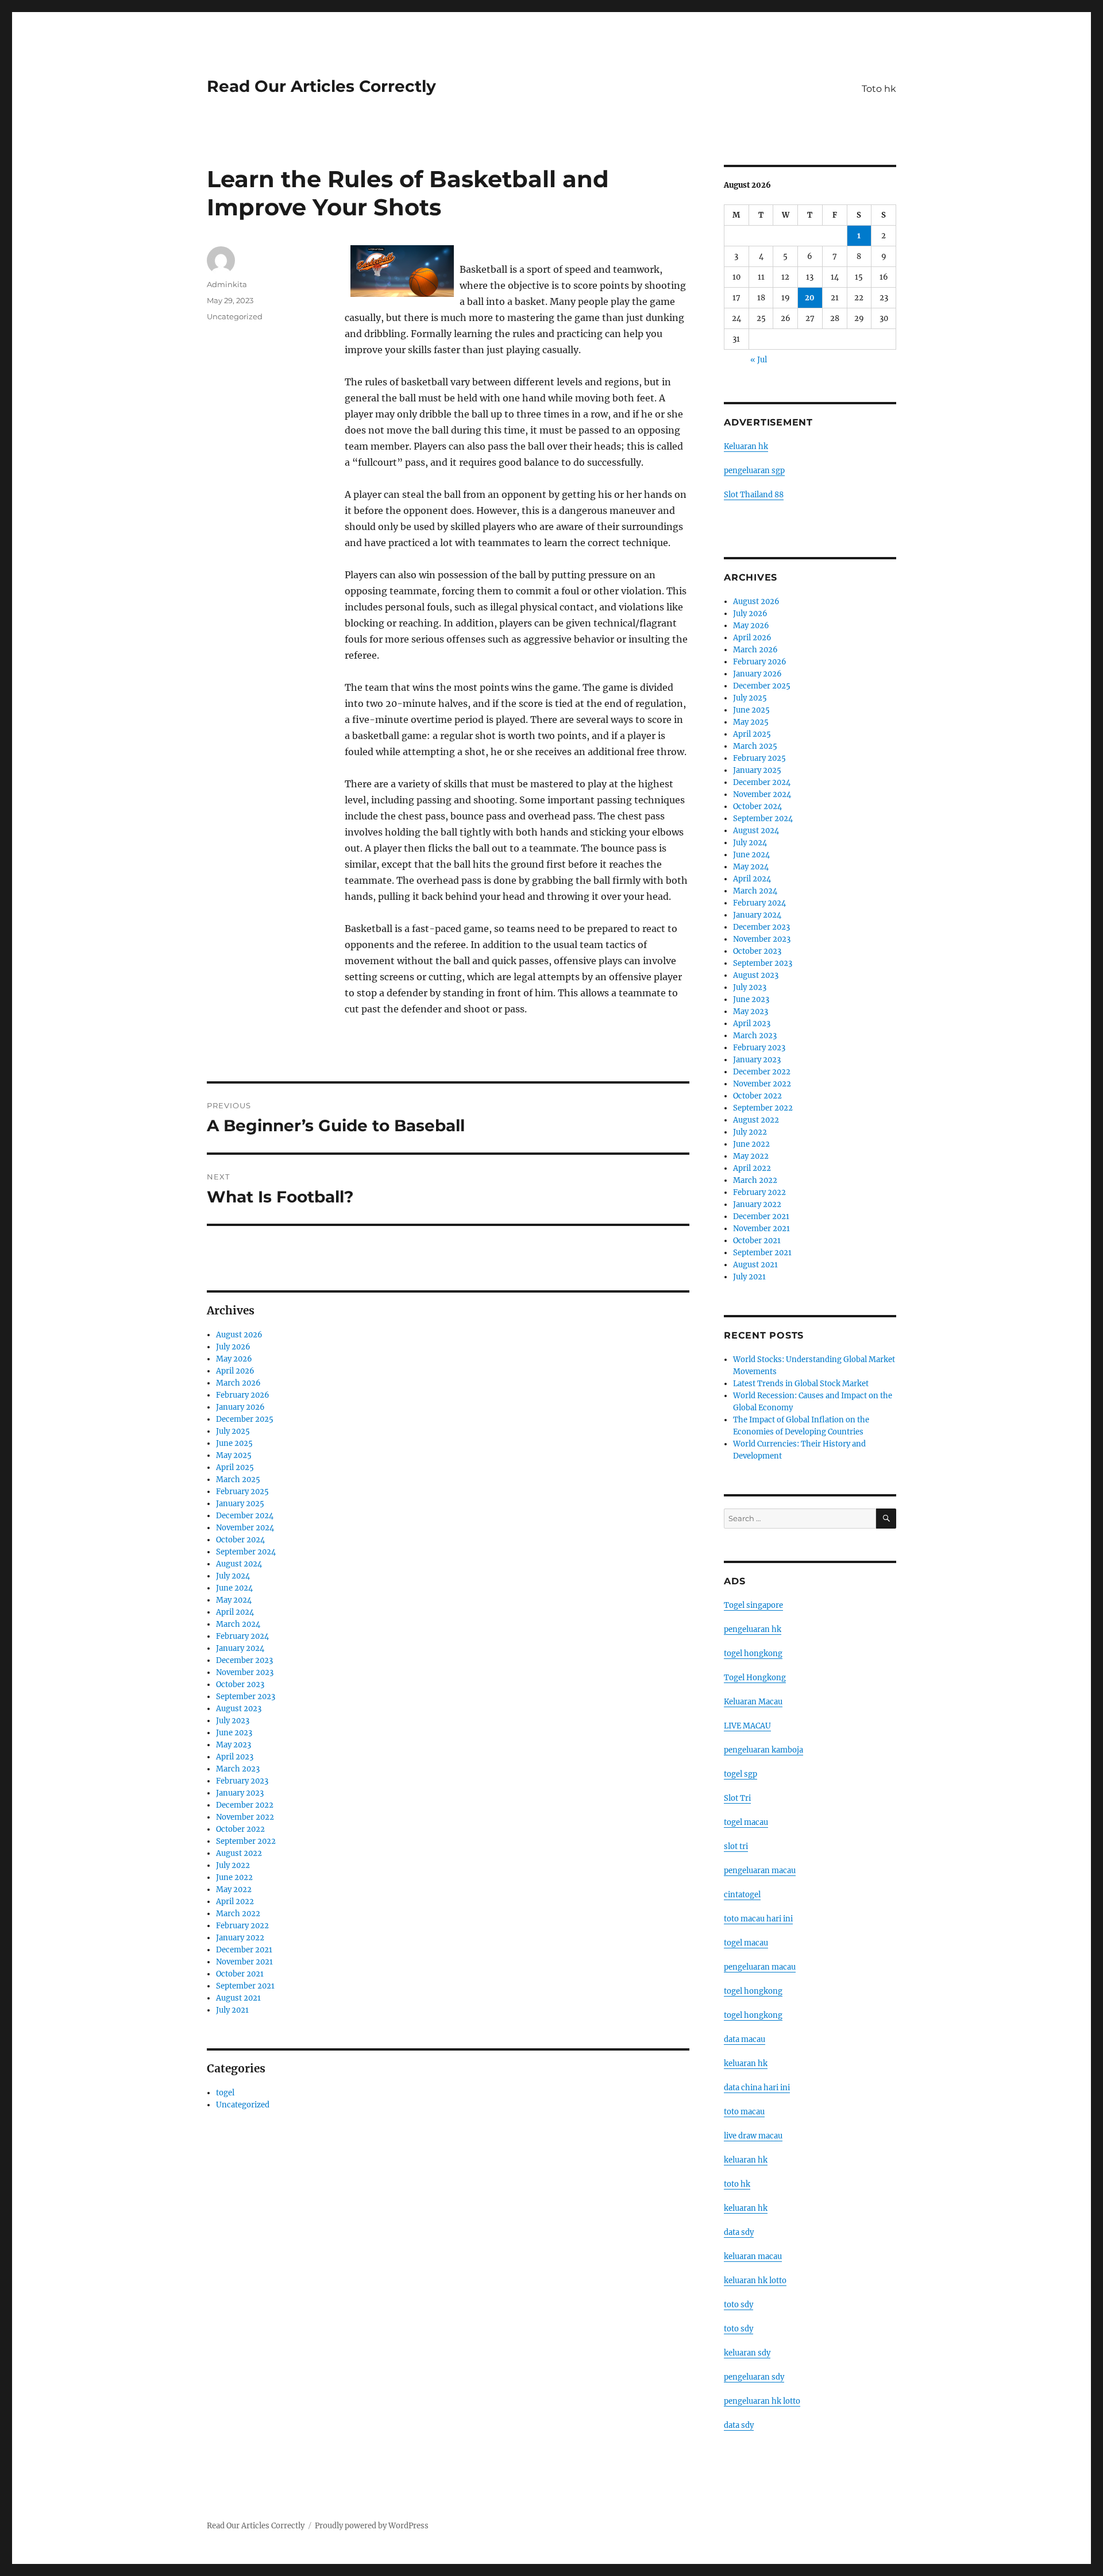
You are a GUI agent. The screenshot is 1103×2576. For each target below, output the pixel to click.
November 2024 (245, 1528)
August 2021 (238, 1998)
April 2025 (235, 1467)
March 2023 (238, 1769)
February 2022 (242, 1926)
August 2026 (239, 1335)
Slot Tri (737, 1798)
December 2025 (245, 1419)
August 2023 (239, 1709)
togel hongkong (753, 1653)
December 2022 (245, 1805)
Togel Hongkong (755, 1678)
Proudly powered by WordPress (372, 2526)
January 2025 (240, 1504)
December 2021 (244, 1950)
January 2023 (240, 1793)
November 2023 (245, 1672)
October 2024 (240, 1540)
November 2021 (244, 1962)
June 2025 (234, 1443)
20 (810, 298)
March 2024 (238, 1624)
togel (225, 2093)
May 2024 (234, 1600)
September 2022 (246, 1841)
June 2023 (234, 1733)
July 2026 (233, 1347)
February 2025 (242, 1492)
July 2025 (233, 1431)
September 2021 (245, 1986)
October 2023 (240, 1685)
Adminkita (227, 284)
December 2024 (245, 1516)
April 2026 (235, 1371)
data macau (745, 2039)
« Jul (759, 360)
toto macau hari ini (758, 1919)
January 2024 (240, 1648)
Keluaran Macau (753, 1702)
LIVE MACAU (747, 1726)
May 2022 (234, 1890)
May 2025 (234, 1455)
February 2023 (242, 1781)
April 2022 (235, 1902)
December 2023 (244, 1660)
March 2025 (238, 1480)
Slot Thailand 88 (754, 495)
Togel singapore (753, 1605)
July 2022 (233, 1865)
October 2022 (240, 1829)
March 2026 (238, 1383)
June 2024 (234, 1588)
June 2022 (234, 1877)
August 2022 (239, 1853)
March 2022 (238, 1914)
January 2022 (240, 1938)
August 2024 (239, 1564)
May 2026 (234, 1359)
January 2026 (240, 1407)
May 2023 (234, 1745)
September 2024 (246, 1552)
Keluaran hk (746, 446)
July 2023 (233, 1721)
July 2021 (232, 2010)
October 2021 (240, 1974)
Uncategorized (235, 316)
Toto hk (879, 89)
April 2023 (235, 1757)
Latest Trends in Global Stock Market (801, 1384)
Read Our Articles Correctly (321, 86)
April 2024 (235, 1612)
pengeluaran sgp (754, 471)
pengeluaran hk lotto (762, 2401)
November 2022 (245, 1817)
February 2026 (243, 1395)
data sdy (739, 2425)
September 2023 (246, 1697)
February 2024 (242, 1636)
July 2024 (233, 1576)
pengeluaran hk (753, 1629)
